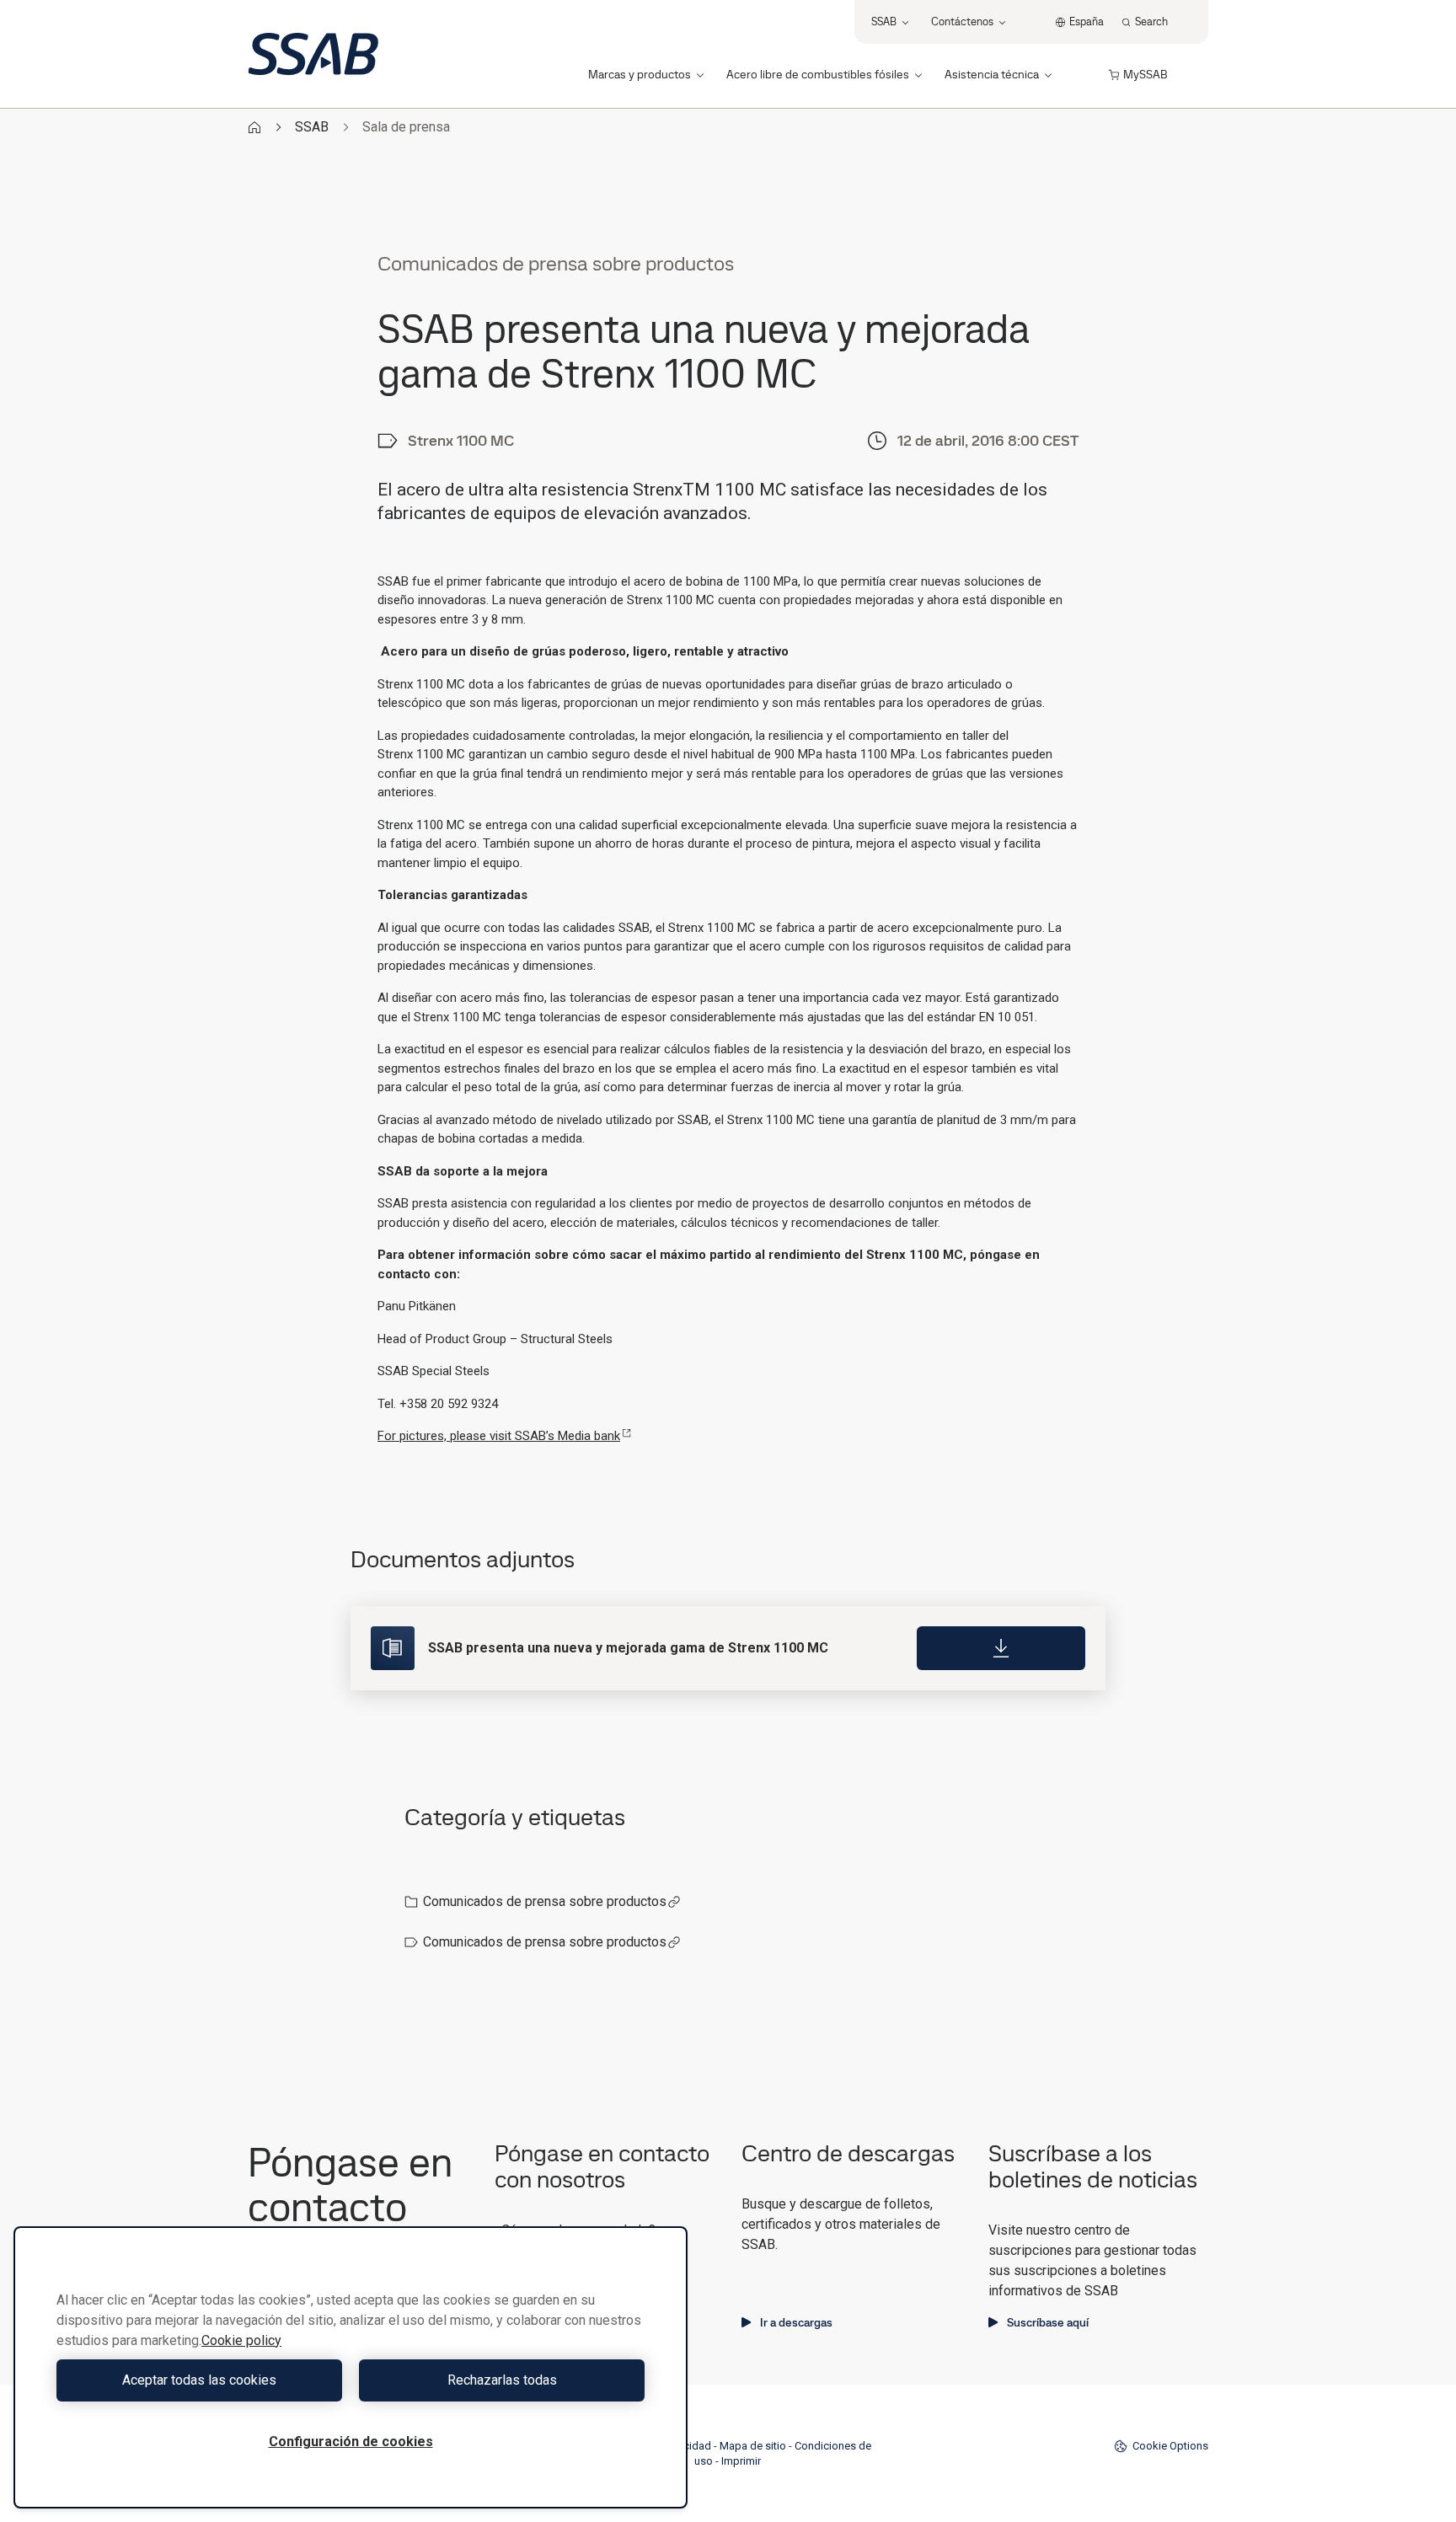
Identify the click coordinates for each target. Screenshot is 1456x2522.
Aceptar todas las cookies (199, 2380)
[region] (351, 2367)
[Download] (1001, 1648)
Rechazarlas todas (502, 2380)
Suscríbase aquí (1048, 2322)
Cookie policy (241, 2340)
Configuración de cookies (351, 2442)
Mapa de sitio (753, 2446)
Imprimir (741, 2461)
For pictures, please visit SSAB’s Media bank (499, 1436)
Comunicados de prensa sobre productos (545, 1901)
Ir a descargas (796, 2322)
